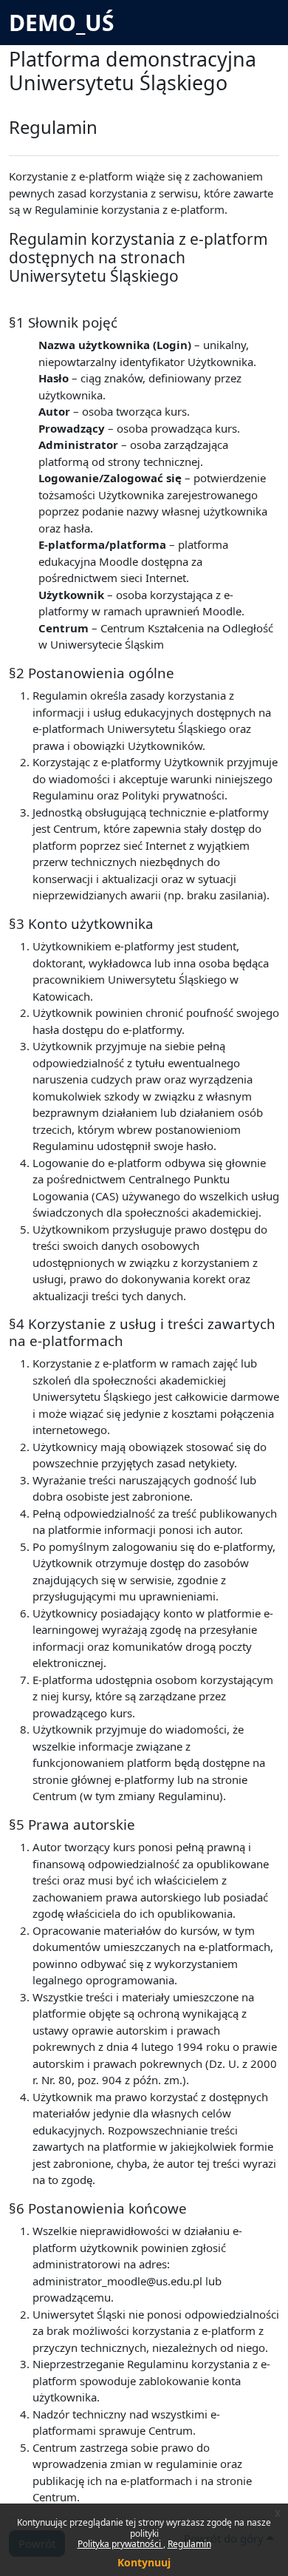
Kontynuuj (144, 2562)
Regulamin (189, 2544)
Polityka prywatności (120, 2544)
